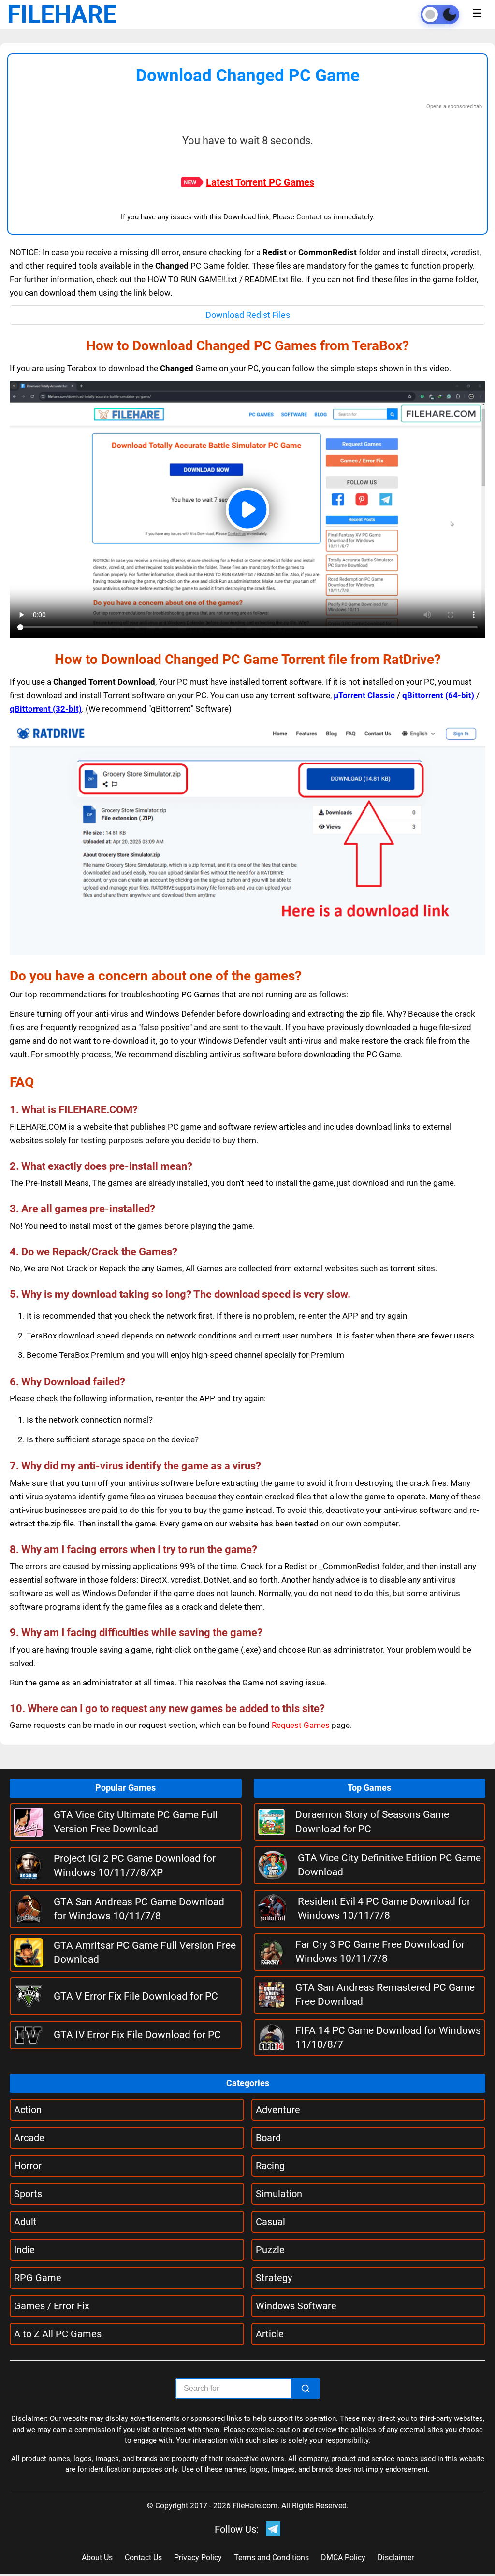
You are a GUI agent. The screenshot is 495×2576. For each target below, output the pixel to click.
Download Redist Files (248, 315)
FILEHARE (62, 14)
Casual (270, 2222)
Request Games (301, 1725)
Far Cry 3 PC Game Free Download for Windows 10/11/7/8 (380, 1951)
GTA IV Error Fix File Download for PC (137, 2035)
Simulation (279, 2194)
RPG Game (38, 2278)
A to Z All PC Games (58, 2334)
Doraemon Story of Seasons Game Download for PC (372, 1821)
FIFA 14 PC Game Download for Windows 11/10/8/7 (388, 2037)
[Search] (306, 2389)
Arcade (29, 2138)
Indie (24, 2250)
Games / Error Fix (52, 2306)
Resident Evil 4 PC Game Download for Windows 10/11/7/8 (384, 1908)
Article (270, 2334)
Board (268, 2138)
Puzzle (270, 2250)
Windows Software (296, 2306)
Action (28, 2110)
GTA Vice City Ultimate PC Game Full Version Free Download (136, 1822)
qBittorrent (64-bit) (438, 695)
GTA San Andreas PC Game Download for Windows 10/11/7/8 (139, 1909)
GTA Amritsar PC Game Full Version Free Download (145, 1952)
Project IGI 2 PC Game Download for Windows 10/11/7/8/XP (135, 1865)
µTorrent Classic (364, 695)
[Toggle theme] (440, 14)
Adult (25, 2222)
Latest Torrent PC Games (260, 182)
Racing (270, 2166)
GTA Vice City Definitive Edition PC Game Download (389, 1865)
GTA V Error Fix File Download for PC (136, 1996)
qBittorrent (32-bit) (46, 709)
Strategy (274, 2278)
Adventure (278, 2110)
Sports (28, 2194)
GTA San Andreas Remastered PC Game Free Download (385, 1994)
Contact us (314, 217)
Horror (28, 2166)
